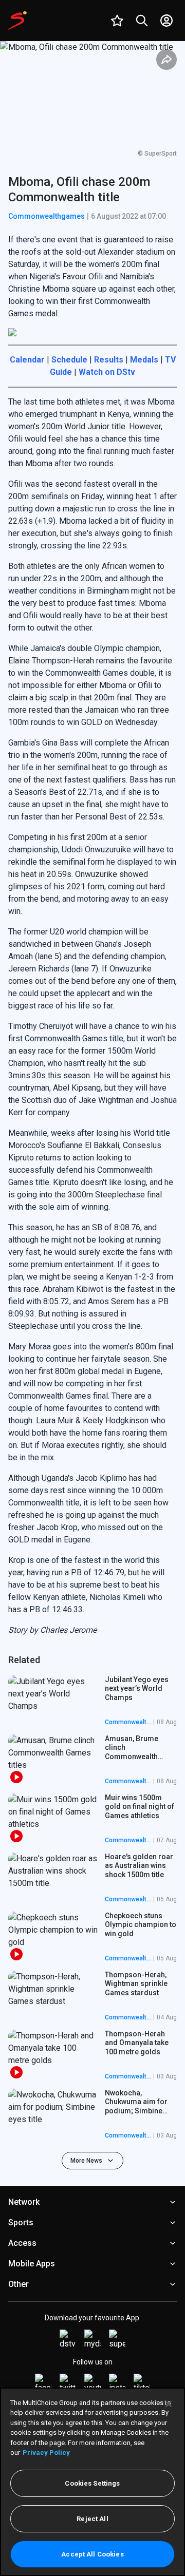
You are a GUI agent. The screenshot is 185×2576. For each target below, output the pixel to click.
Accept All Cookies (92, 2554)
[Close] (169, 2404)
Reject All (92, 2519)
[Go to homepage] (17, 21)
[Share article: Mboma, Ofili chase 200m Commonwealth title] (166, 60)
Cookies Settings (92, 2483)
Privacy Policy (46, 2453)
